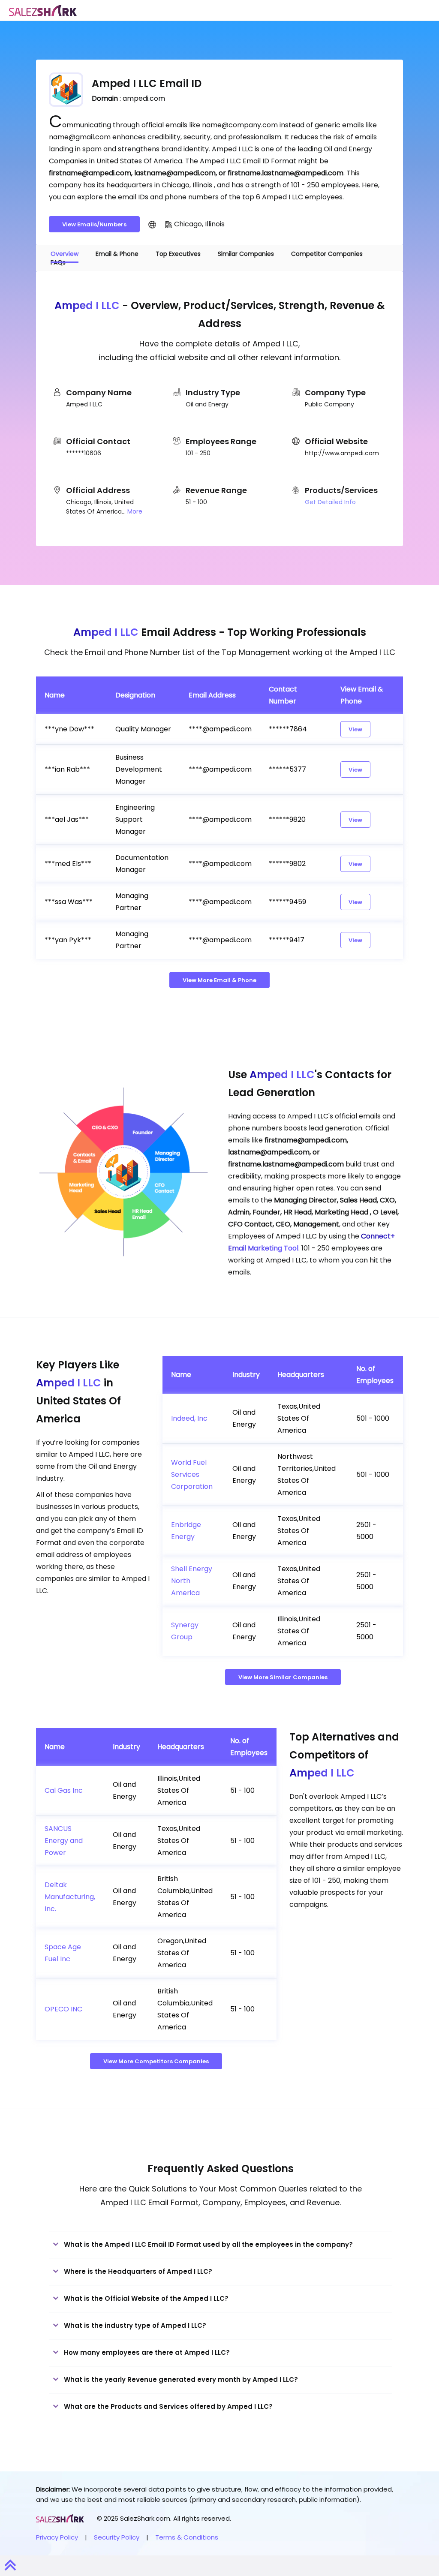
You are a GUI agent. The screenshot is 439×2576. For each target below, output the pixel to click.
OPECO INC (63, 2009)
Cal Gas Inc (64, 1790)
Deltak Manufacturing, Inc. (70, 1897)
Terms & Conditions (187, 2537)
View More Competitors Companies (156, 2061)
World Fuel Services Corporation (192, 1474)
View (355, 729)
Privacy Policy (57, 2537)
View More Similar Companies (283, 1677)
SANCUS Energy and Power (64, 1841)
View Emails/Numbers (94, 224)
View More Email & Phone (219, 980)
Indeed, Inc (189, 1418)
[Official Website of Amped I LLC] (152, 224)
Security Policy (117, 2537)
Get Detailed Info (330, 502)
